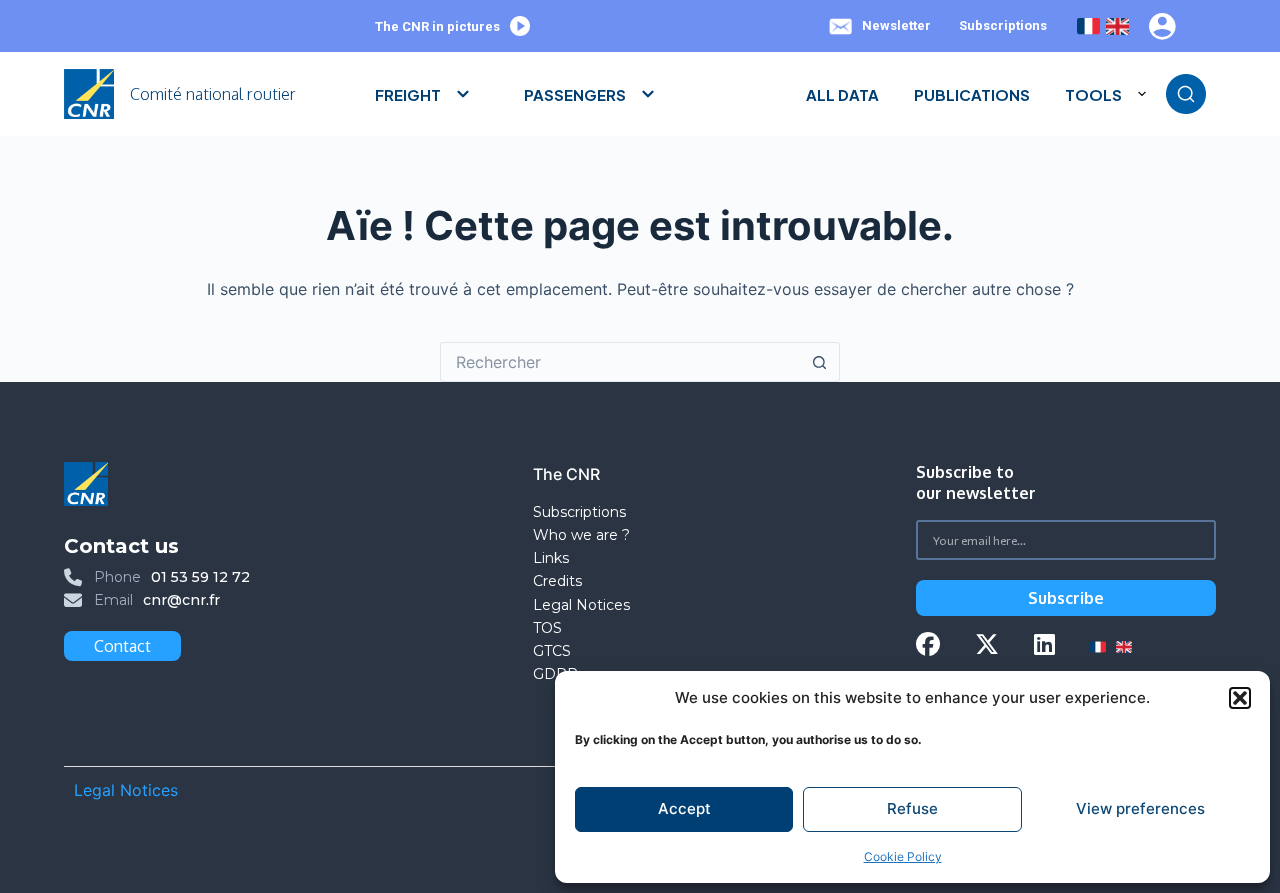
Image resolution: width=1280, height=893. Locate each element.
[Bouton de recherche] (820, 362)
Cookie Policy (903, 856)
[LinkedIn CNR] (1044, 646)
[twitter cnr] (987, 646)
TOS (547, 628)
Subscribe (1066, 598)
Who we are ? (581, 535)
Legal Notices (583, 605)
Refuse (912, 808)
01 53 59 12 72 (200, 577)
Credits (557, 581)
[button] (1240, 698)
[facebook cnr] (928, 646)
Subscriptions (1003, 25)
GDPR (555, 674)
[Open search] (1186, 94)
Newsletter (896, 25)
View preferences (1140, 808)
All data (842, 94)
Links (551, 558)
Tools (1093, 94)
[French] (1088, 26)
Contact (122, 646)
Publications (972, 94)
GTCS (552, 651)
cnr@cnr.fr (181, 600)
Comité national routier (213, 94)
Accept (684, 808)
